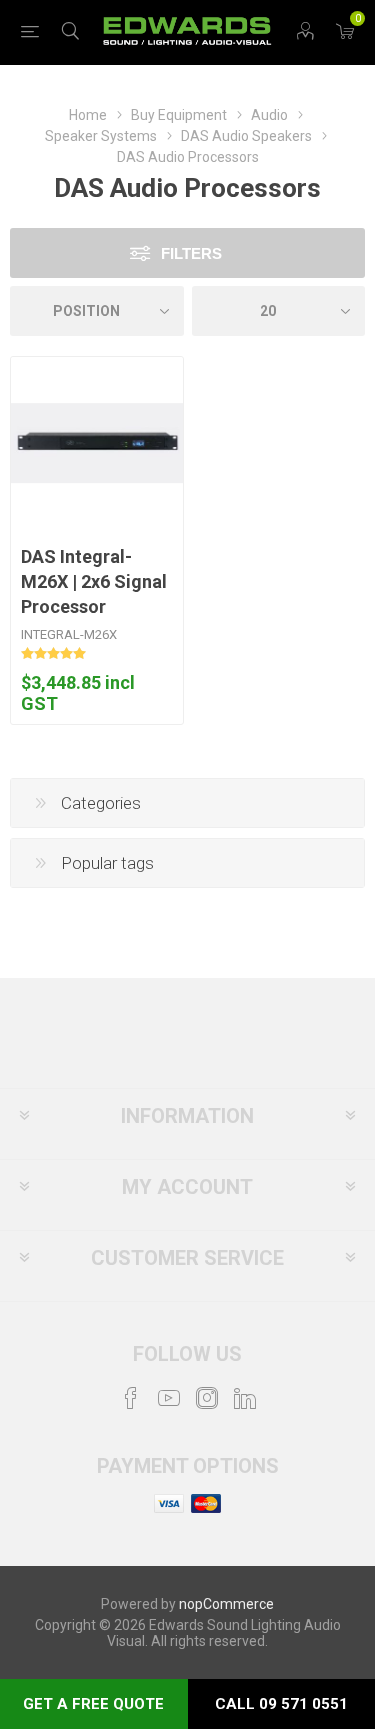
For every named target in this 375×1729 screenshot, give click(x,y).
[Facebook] (131, 1398)
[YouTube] (169, 1398)
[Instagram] (207, 1398)
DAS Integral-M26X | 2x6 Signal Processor (94, 581)
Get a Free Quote (93, 1704)
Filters (191, 253)
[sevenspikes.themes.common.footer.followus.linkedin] (245, 1398)
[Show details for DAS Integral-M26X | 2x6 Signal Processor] (97, 443)
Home (88, 115)
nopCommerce (226, 1604)
